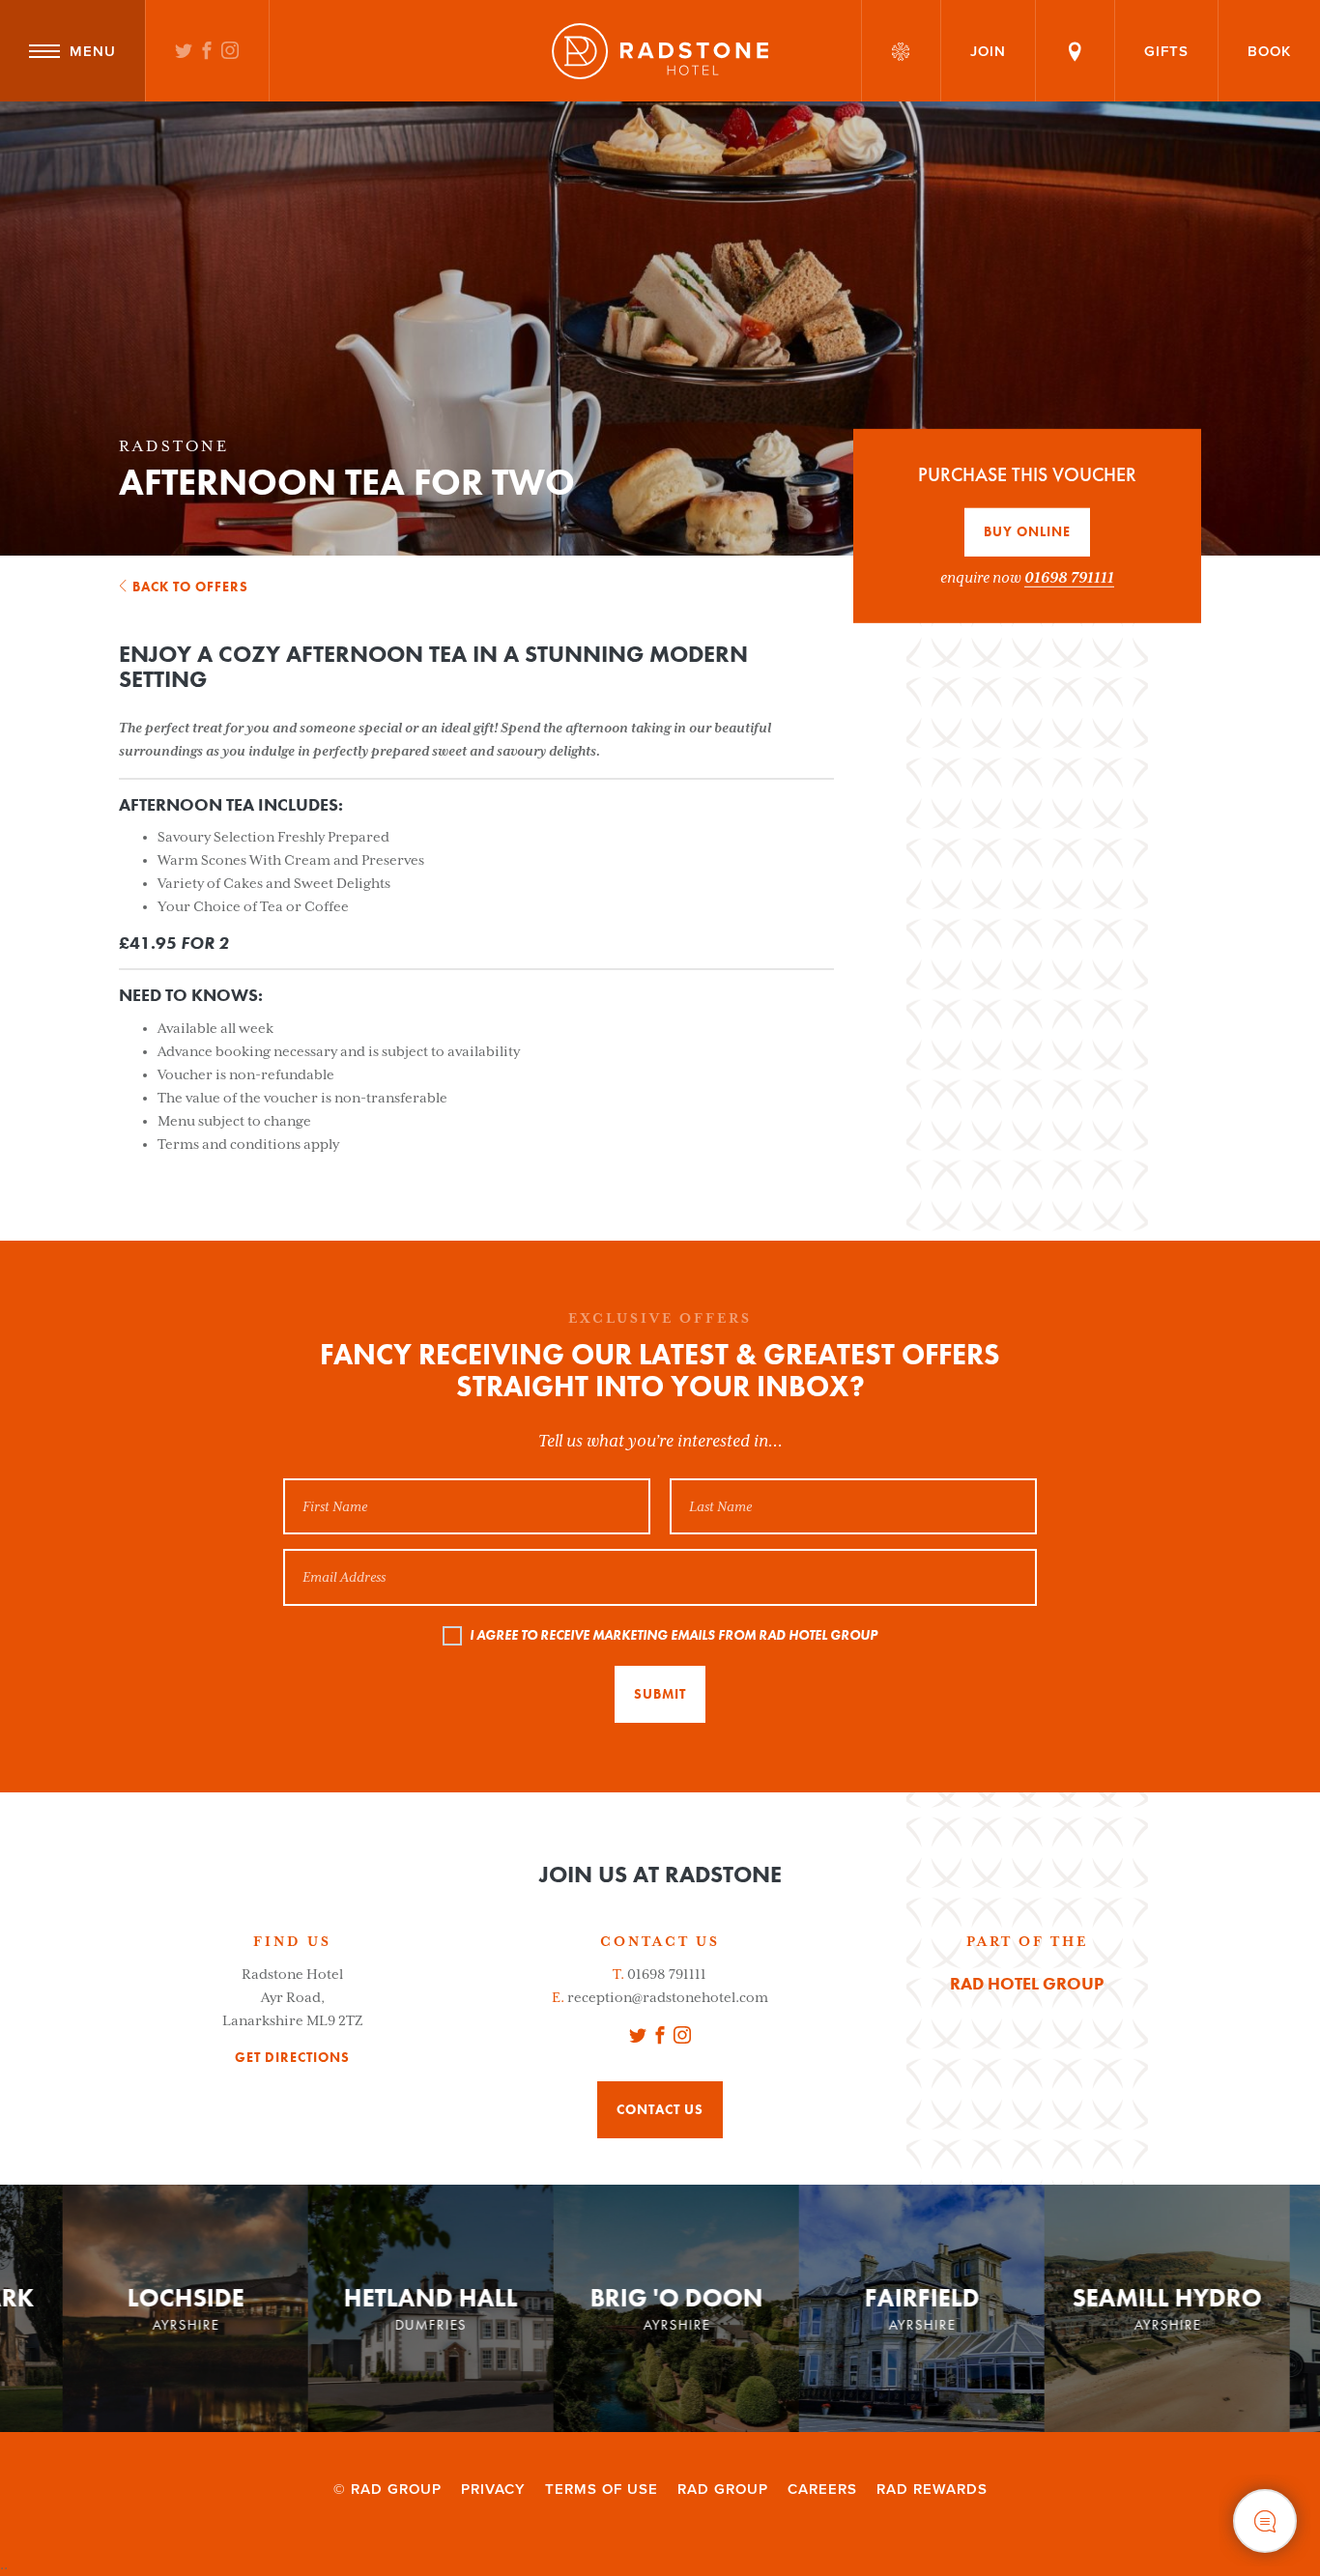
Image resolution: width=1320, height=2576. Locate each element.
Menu (93, 51)
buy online (1027, 531)
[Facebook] (207, 52)
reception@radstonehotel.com (668, 1997)
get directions (292, 2058)
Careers (822, 2489)
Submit (660, 1694)
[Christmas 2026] (901, 51)
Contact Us (660, 2109)
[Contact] (1075, 51)
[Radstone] (660, 51)
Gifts (1166, 51)
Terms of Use (602, 2489)
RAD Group (723, 2489)
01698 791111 (1069, 577)
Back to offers (190, 587)
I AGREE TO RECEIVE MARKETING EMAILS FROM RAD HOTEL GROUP (674, 1635)
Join (988, 51)
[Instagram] (230, 52)
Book (1269, 51)
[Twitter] (184, 52)
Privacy (493, 2489)
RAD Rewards (932, 2489)
